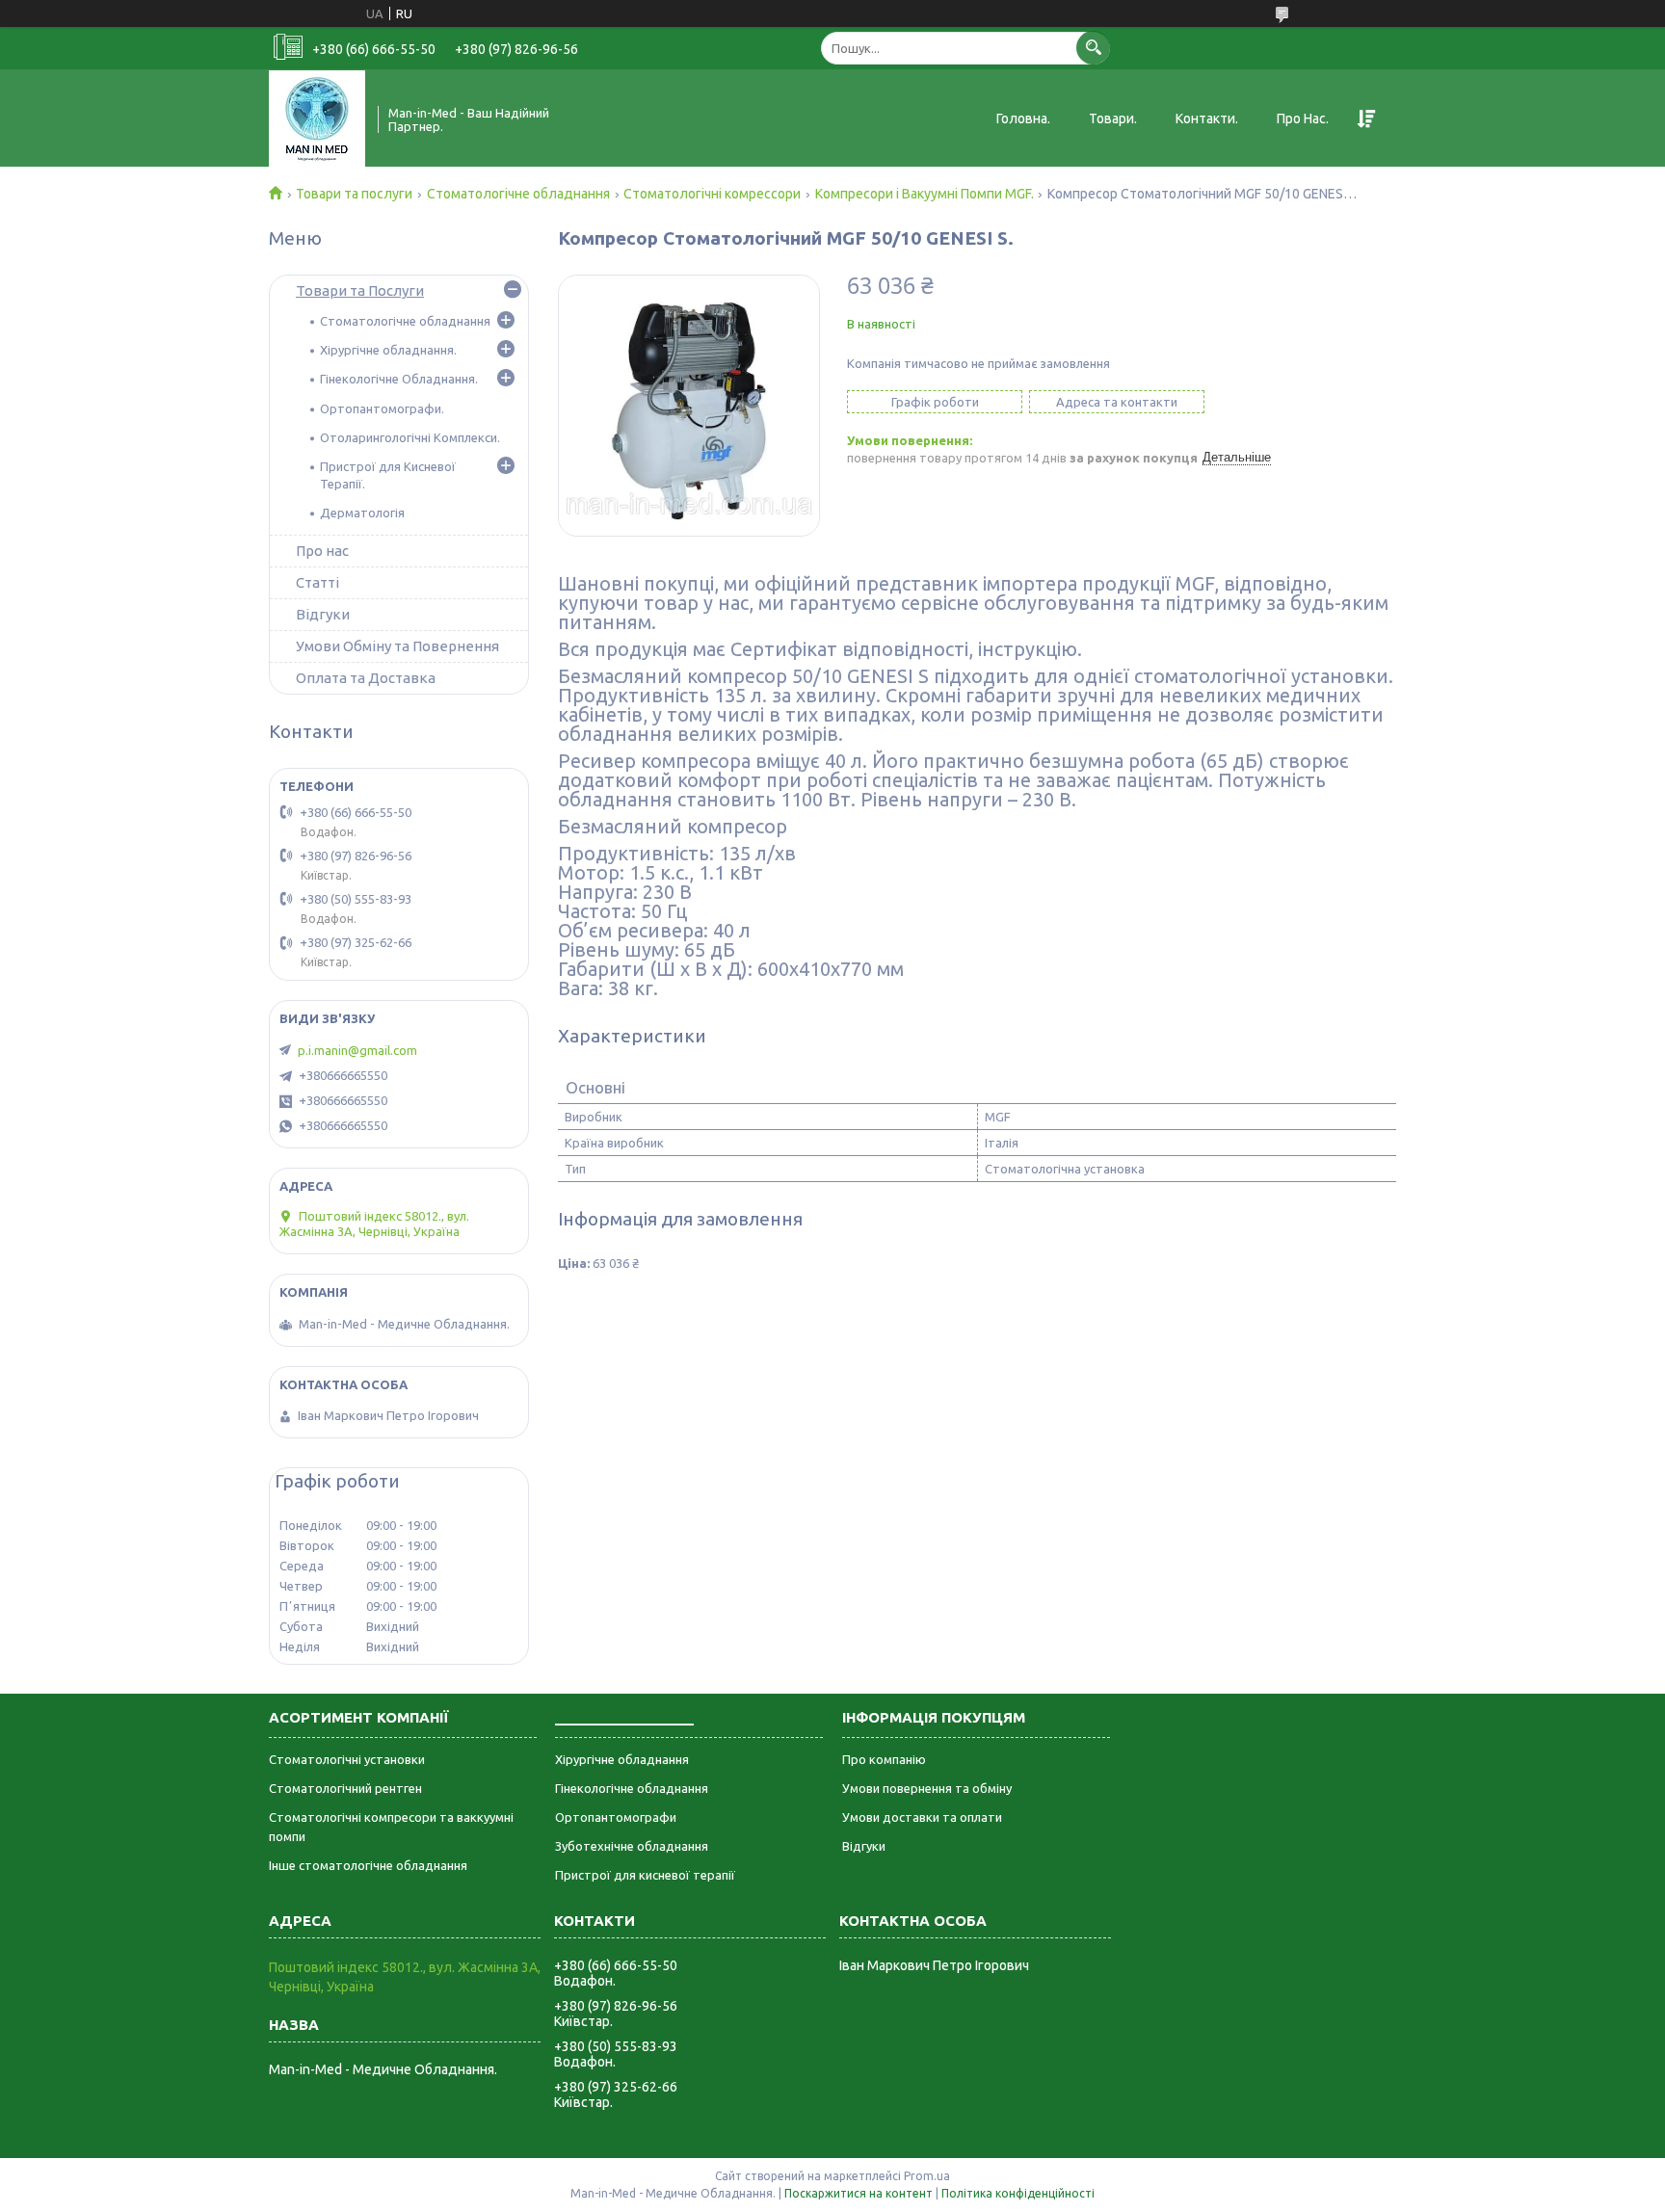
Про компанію (884, 1759)
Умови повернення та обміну (927, 1788)
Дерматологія (362, 513)
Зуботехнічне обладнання (632, 1846)
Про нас (322, 551)
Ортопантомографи (616, 1817)
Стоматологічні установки (347, 1759)
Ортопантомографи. (382, 408)
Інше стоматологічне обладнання (368, 1865)
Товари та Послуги (360, 290)
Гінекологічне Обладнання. (399, 379)
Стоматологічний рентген (345, 1788)
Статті (317, 582)
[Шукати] (1093, 48)
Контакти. (1207, 118)
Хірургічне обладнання (622, 1759)
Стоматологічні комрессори (712, 194)
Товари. (1113, 118)
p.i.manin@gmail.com (357, 1050)
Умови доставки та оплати (922, 1817)
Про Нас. (1303, 118)
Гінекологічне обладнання (632, 1788)
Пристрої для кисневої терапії (645, 1875)
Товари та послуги (354, 194)
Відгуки (323, 614)
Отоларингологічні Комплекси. (410, 437)
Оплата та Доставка (366, 678)
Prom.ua (927, 2176)
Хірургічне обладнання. (388, 350)
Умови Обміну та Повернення (397, 646)
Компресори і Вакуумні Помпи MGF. (925, 194)
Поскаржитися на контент (859, 2193)
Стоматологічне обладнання (518, 194)
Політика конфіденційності (1018, 2193)
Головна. (1023, 118)
